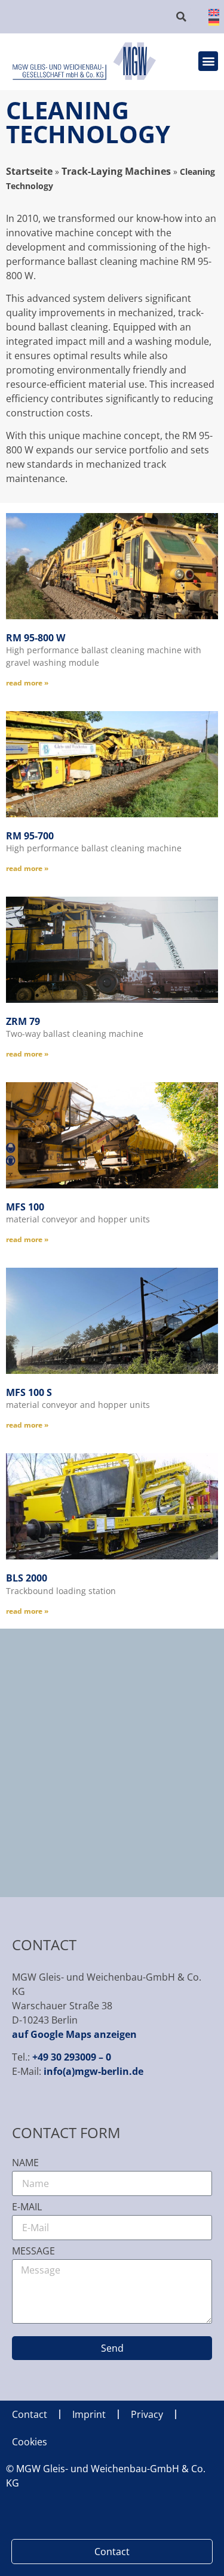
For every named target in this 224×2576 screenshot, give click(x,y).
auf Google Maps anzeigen (74, 2034)
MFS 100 (25, 1207)
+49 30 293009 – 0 (72, 2057)
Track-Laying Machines (116, 171)
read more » (27, 683)
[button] (182, 17)
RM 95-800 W (36, 638)
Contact (30, 2414)
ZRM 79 (23, 1021)
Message (33, 2252)
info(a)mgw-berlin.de (93, 2071)
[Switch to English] (207, 12)
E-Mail (27, 2208)
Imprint (89, 2414)
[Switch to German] (207, 21)
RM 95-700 (30, 836)
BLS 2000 (27, 1578)
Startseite (29, 171)
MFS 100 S (29, 1392)
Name (25, 2163)
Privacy (147, 2414)
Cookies (30, 2442)
